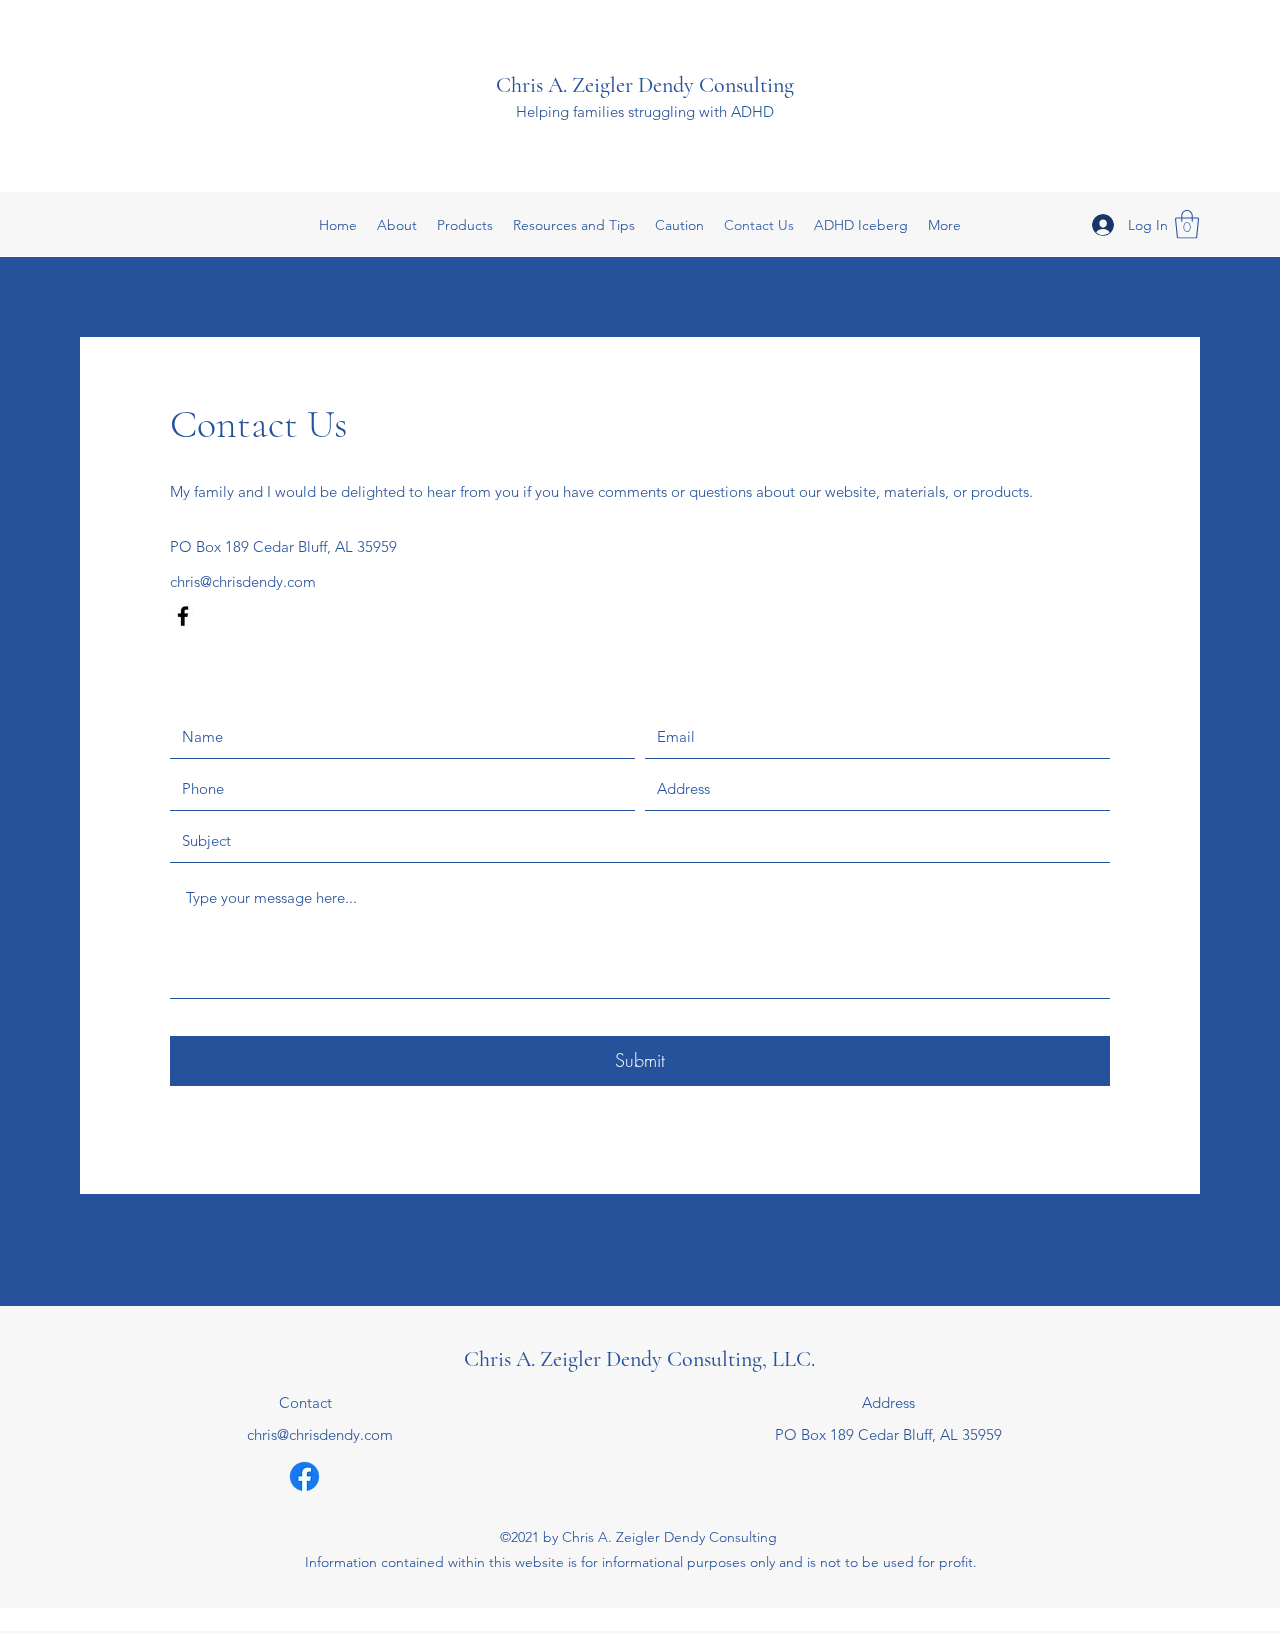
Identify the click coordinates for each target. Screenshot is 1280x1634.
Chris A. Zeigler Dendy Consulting (645, 85)
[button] (1187, 224)
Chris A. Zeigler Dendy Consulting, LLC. (639, 1359)
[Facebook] (183, 616)
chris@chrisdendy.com (243, 581)
